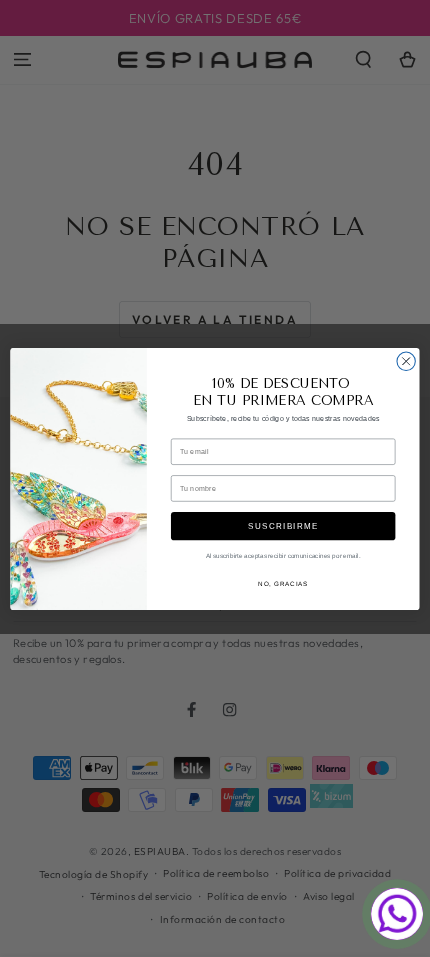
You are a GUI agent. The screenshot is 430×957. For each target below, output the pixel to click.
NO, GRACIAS (283, 583)
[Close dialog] (406, 361)
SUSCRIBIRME (283, 525)
